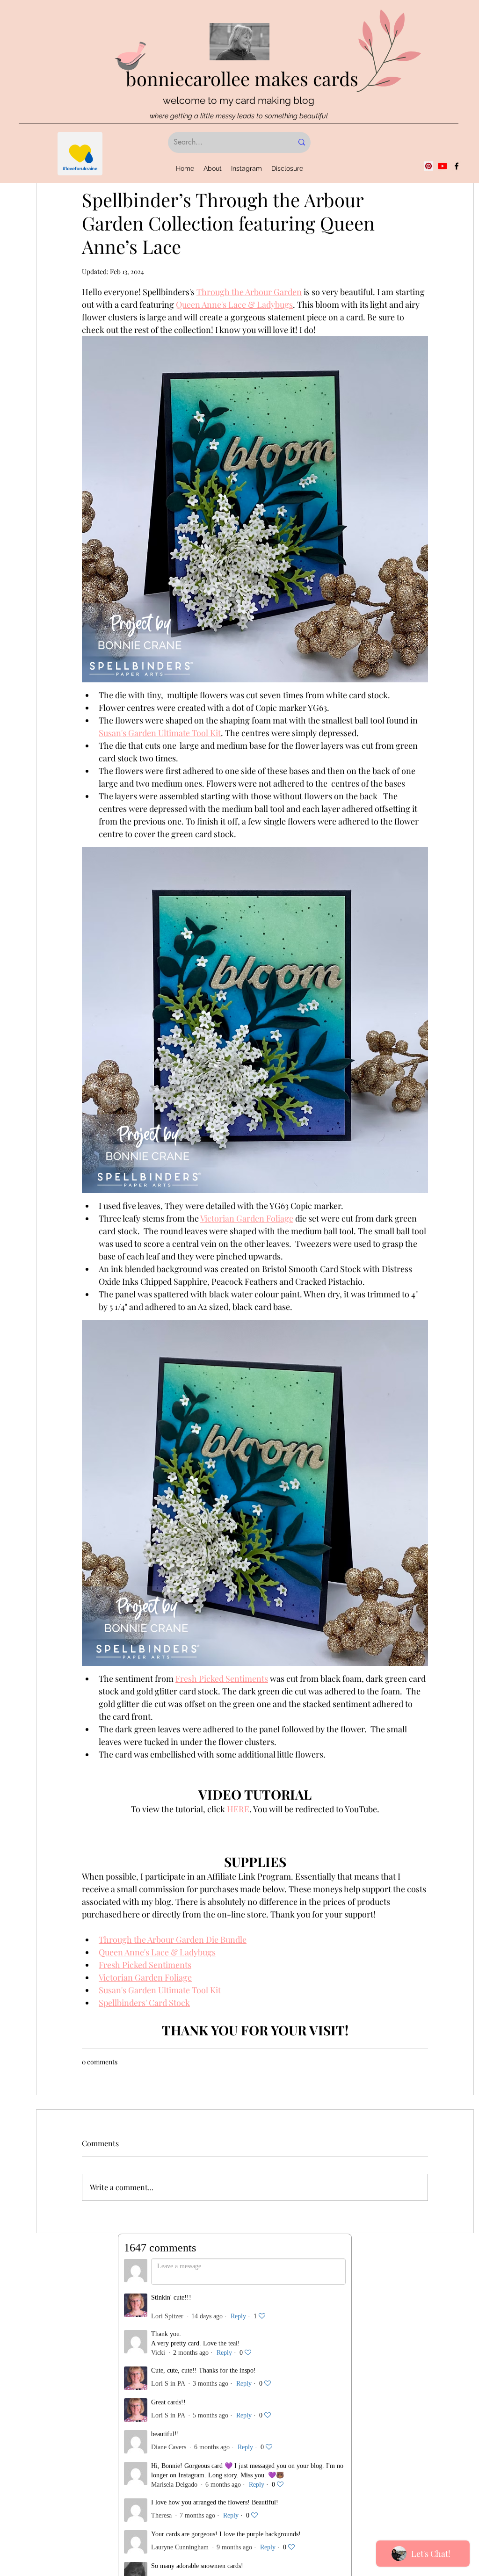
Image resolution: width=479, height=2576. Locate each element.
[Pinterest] (428, 166)
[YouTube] (443, 166)
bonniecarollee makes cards (242, 78)
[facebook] (457, 166)
